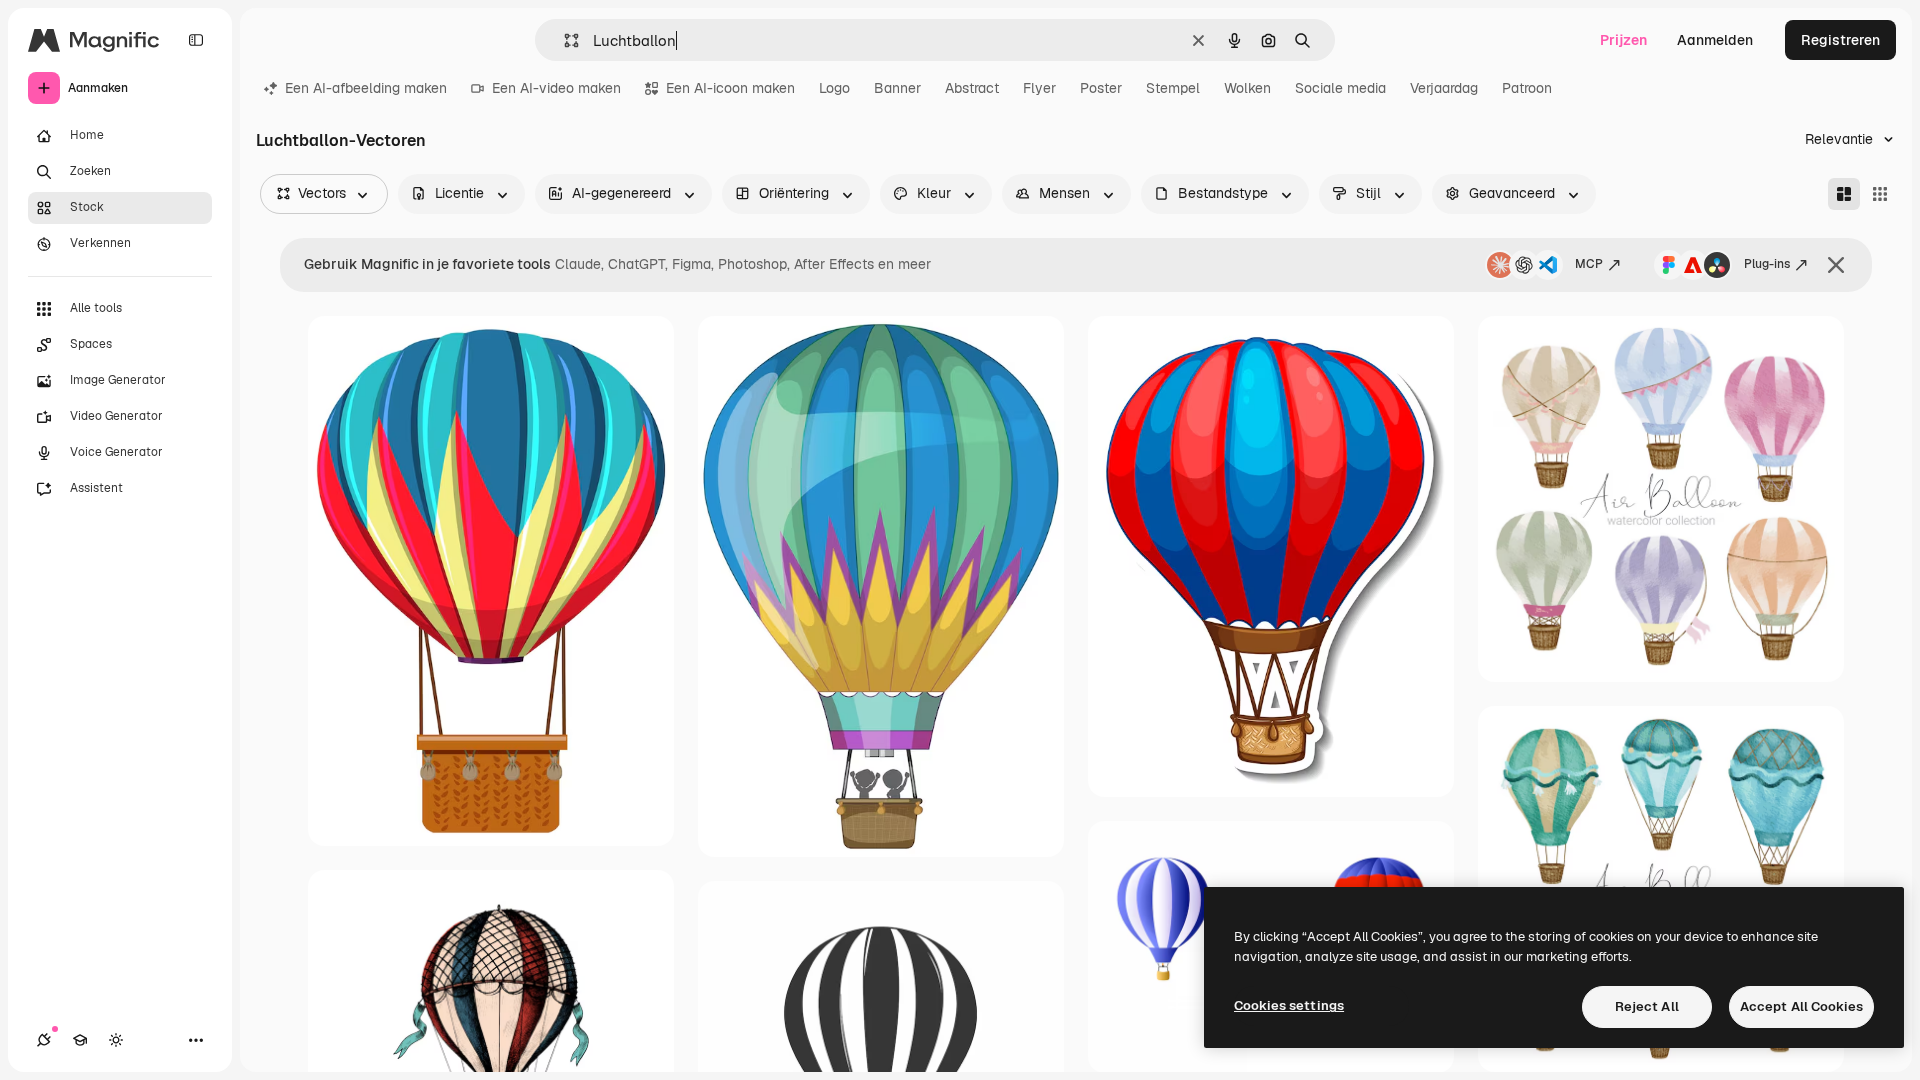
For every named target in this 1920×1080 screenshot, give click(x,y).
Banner (897, 88)
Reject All (1647, 1006)
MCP (1589, 264)
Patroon (1527, 88)
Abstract (972, 88)
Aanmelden (1715, 40)
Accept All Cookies (1801, 1006)
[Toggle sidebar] (196, 40)
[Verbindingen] (44, 1040)
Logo (834, 88)
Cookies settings (1289, 1005)
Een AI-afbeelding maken (366, 88)
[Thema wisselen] (116, 1040)
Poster (1101, 88)
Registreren (1840, 40)
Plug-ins (1767, 264)
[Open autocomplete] (563, 40)
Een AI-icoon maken (730, 88)
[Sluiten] (1836, 265)
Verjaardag (1444, 88)
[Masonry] (1844, 194)
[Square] (1880, 194)
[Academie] (80, 1040)
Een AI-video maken (556, 88)
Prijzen (1623, 40)
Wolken (1247, 88)
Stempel (1173, 88)
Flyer (1039, 88)
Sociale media (1340, 88)
